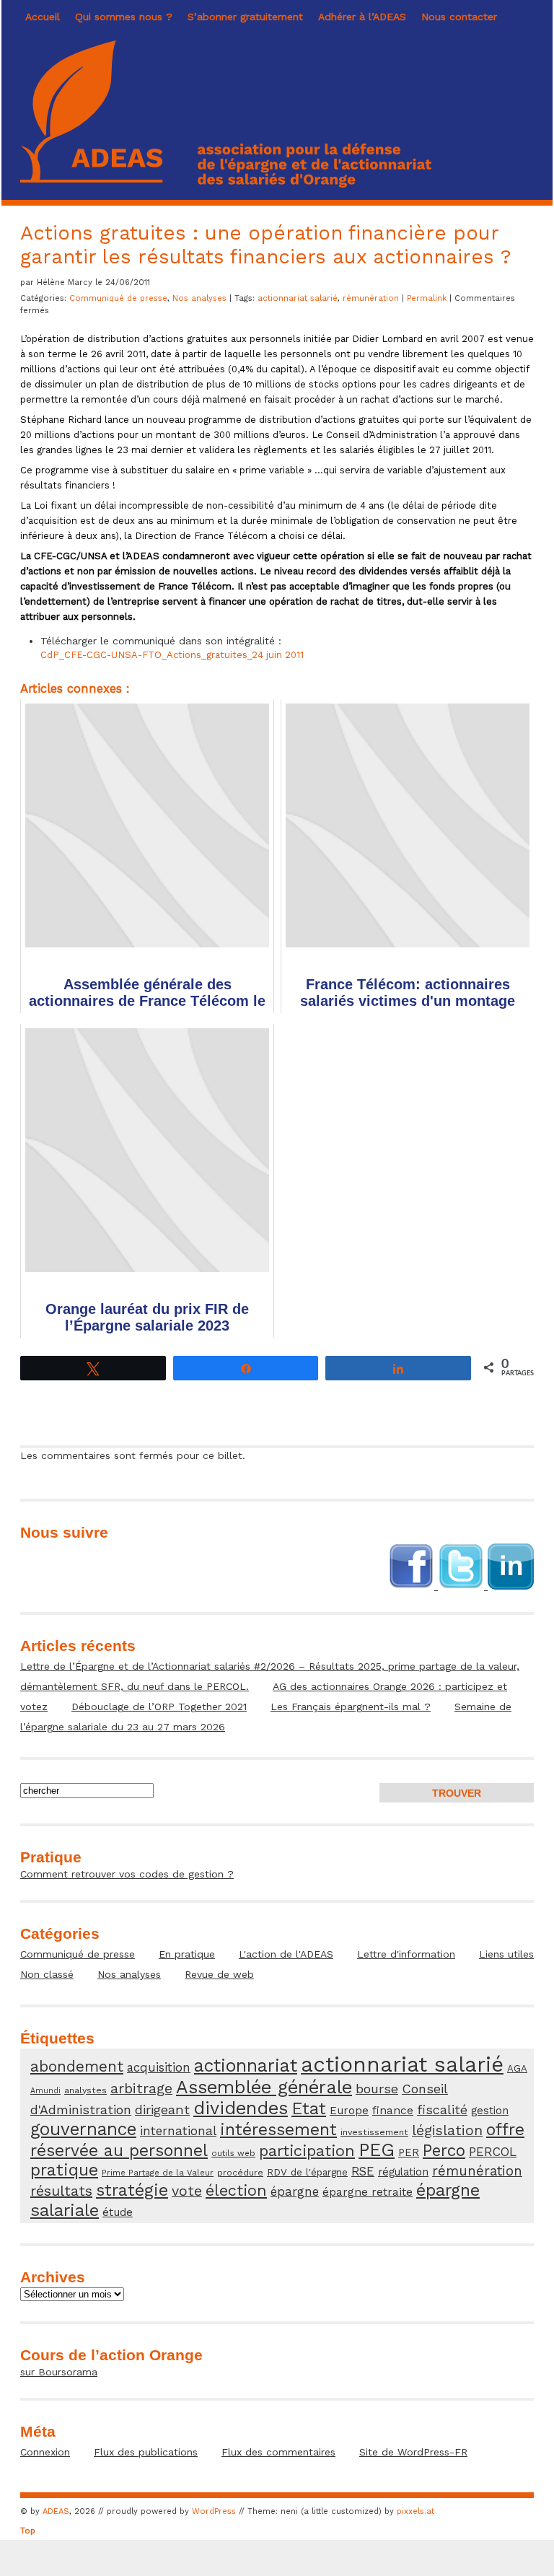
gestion (490, 2111)
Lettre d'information (406, 1954)
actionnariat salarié (298, 298)
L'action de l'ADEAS (286, 1954)
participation (307, 2151)
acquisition (159, 2067)
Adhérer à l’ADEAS (362, 17)
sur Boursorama (59, 2372)
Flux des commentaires (278, 2452)
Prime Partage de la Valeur (158, 2173)
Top (28, 2531)
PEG (377, 2150)
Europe (349, 2111)
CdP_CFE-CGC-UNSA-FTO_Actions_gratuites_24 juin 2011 (172, 655)
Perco (444, 2150)
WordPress (214, 2511)
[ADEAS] (226, 184)
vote (187, 2191)
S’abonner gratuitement (245, 17)
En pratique (187, 1954)
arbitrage (141, 2089)
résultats (61, 2191)
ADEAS (56, 2511)
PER (409, 2152)
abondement (77, 2066)
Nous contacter (459, 17)
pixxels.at (415, 2511)
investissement (374, 2132)
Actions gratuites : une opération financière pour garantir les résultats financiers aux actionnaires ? (265, 245)
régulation (403, 2172)
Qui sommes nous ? (124, 17)
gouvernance (83, 2129)
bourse (377, 2089)
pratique (64, 2170)
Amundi (45, 2091)
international (178, 2131)
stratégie (132, 2190)
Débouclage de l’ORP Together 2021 (159, 1707)
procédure (240, 2172)
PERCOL (493, 2152)
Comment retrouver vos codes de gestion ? (127, 1874)
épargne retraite (368, 2192)
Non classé (47, 1974)
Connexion (45, 2452)
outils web (233, 2153)
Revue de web (219, 1974)
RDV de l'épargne (307, 2172)
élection (236, 2190)
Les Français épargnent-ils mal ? (351, 1707)
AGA (517, 2068)
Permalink (428, 298)
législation (447, 2130)
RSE (363, 2171)
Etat (309, 2108)
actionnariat (246, 2065)
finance (393, 2111)
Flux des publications (146, 2452)
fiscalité (442, 2110)
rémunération (371, 298)
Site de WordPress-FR (413, 2452)
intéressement (278, 2130)
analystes (85, 2090)
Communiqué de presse (118, 298)
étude (118, 2212)
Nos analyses (199, 298)
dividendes (241, 2108)
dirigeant (162, 2110)
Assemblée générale (264, 2087)
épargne (295, 2191)
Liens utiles (506, 1954)
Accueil (43, 17)
